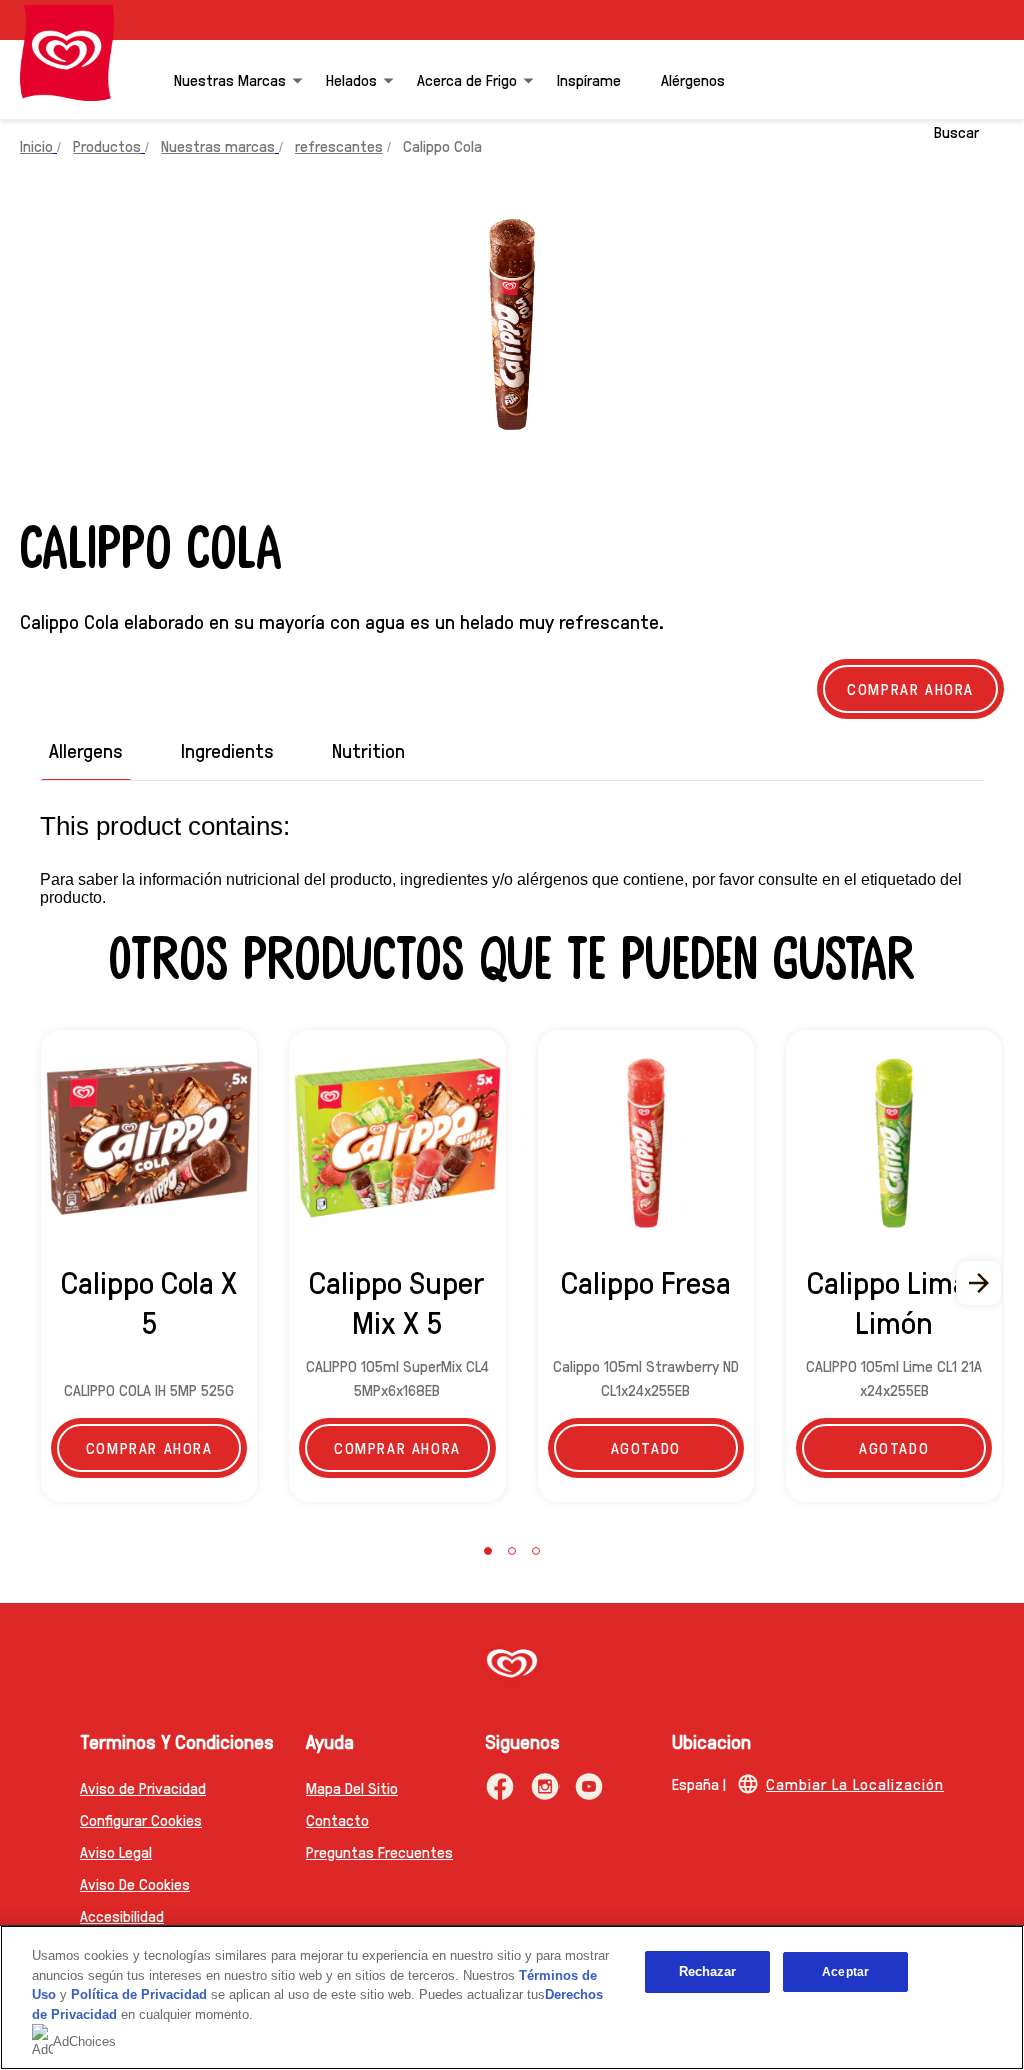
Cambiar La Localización (855, 1783)
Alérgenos (693, 79)
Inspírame (589, 79)
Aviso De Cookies (135, 1883)
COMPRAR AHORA (910, 688)
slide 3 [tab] (536, 1551)
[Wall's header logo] (67, 53)
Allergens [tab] (86, 750)
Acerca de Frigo (467, 79)
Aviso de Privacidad (143, 1787)
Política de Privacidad (141, 1994)
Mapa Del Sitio (352, 1787)
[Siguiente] (980, 1283)
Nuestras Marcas (230, 79)
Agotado (646, 1447)
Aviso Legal (116, 1851)
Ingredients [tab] (227, 750)
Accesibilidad (122, 1915)
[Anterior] (44, 1283)
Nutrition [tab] (368, 750)
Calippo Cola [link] (442, 145)
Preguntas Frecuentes (379, 1851)
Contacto (337, 1819)
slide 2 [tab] (512, 1551)
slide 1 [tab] (488, 1551)
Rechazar (708, 1971)
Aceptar (845, 1972)
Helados (351, 79)
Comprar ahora (149, 1447)
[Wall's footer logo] (512, 1665)
